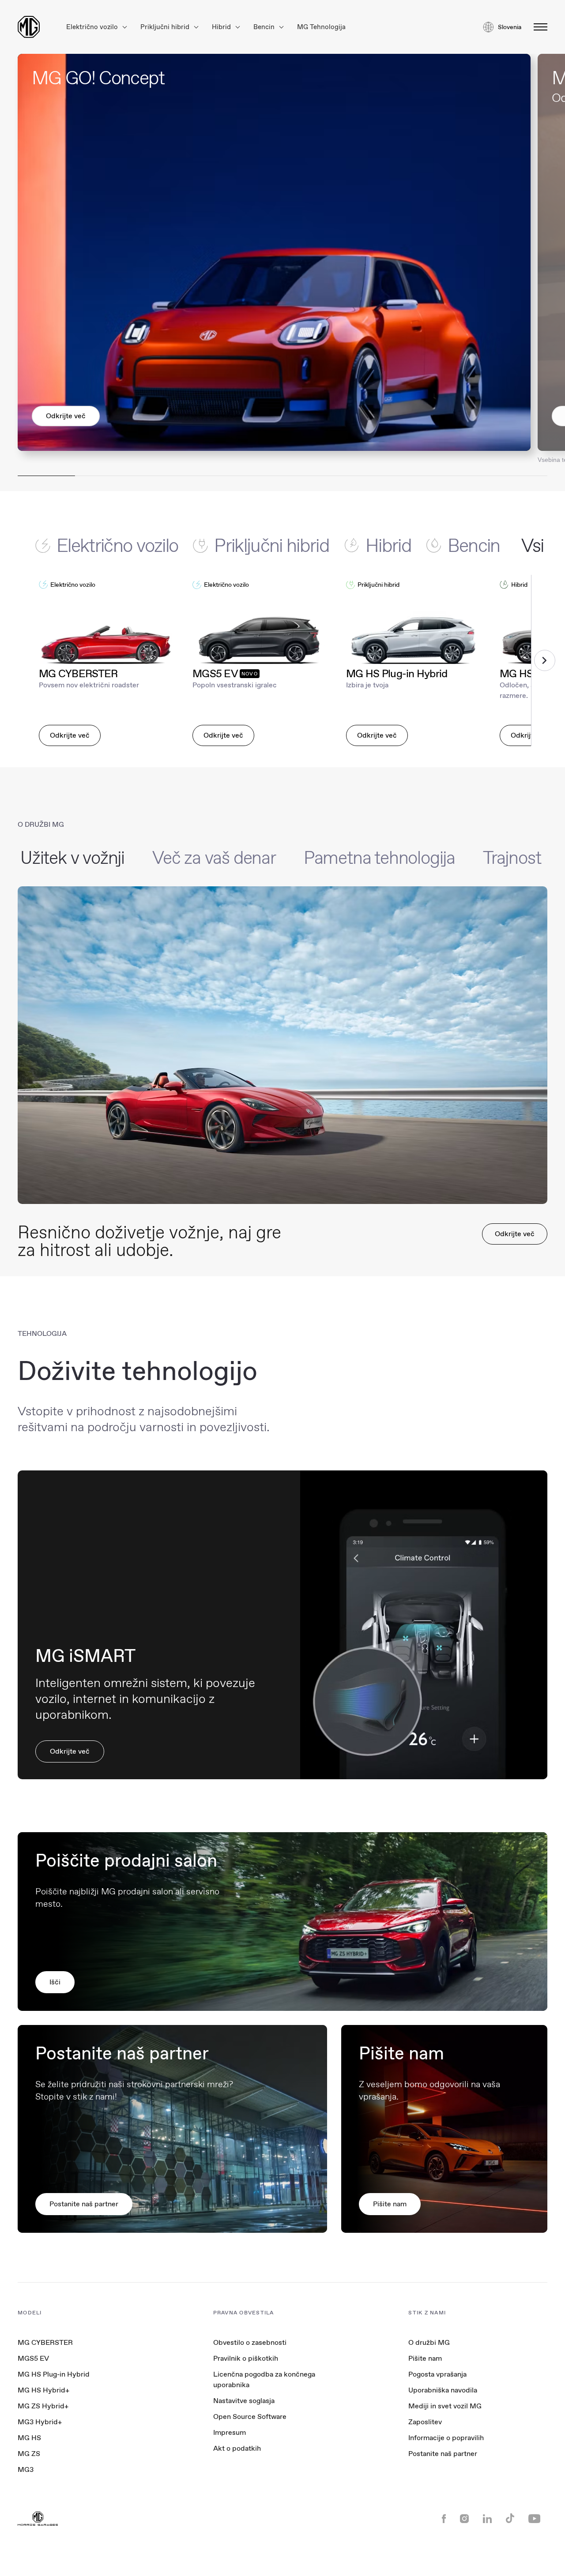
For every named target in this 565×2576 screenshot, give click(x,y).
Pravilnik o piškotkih (246, 2358)
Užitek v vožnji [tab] (72, 858)
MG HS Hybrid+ (43, 2390)
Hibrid (222, 27)
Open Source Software (250, 2417)
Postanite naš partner (443, 2454)
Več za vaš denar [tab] (214, 858)
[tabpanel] (282, 660)
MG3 (26, 2469)
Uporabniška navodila (443, 2390)
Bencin (265, 27)
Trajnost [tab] (512, 858)
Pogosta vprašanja (437, 2374)
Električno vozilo (93, 27)
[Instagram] (464, 2520)
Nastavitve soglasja (244, 2401)
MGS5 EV (33, 2358)
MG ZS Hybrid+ (43, 2406)
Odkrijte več (66, 416)
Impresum (230, 2432)
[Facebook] (444, 2520)
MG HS (29, 2438)
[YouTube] (534, 2520)
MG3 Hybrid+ (40, 2422)
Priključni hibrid (166, 27)
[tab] (114, 545)
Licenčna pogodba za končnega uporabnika (264, 2379)
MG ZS (29, 2454)
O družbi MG (429, 2342)
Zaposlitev (425, 2422)
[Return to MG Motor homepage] (29, 27)
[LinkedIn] (487, 2520)
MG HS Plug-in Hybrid (54, 2374)
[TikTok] (510, 2519)
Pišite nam (425, 2358)
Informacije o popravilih (446, 2438)
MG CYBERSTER (45, 2342)
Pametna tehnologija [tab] (379, 858)
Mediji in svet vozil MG (445, 2406)
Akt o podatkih (237, 2448)
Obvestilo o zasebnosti (250, 2342)
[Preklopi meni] (538, 27)
